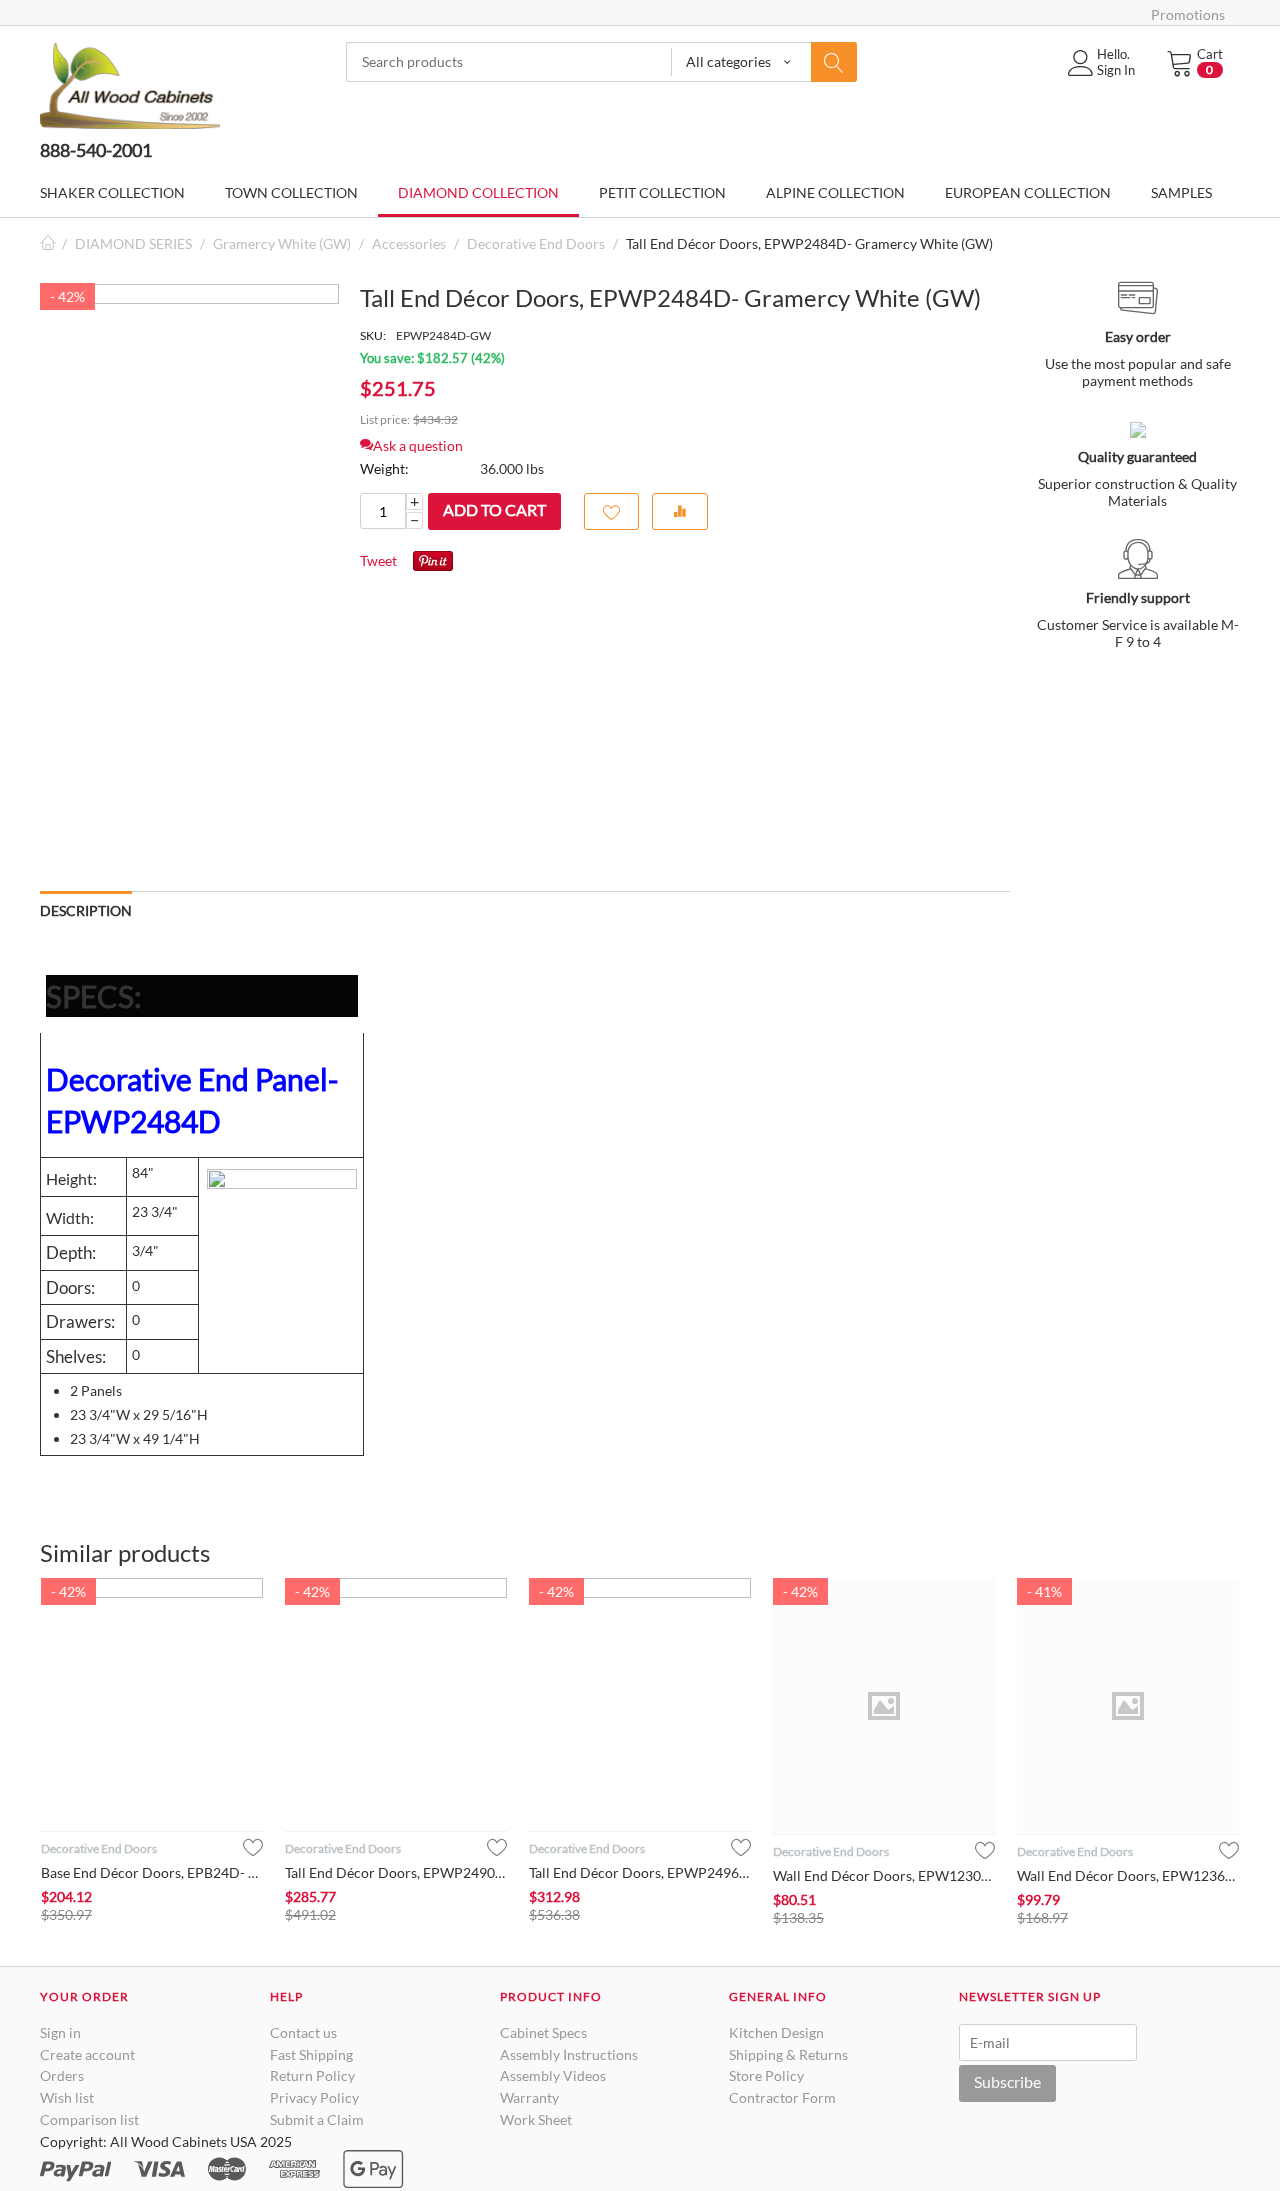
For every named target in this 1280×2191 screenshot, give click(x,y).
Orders (62, 2075)
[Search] (834, 62)
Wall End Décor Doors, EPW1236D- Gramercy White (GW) (1128, 1875)
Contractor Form (782, 2097)
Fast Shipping (311, 2054)
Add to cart (494, 509)
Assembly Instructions (569, 2054)
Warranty (529, 2097)
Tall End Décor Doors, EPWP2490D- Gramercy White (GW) (396, 1872)
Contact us (303, 2032)
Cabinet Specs (543, 2032)
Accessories (409, 243)
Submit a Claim (317, 2119)
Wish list (67, 2097)
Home (48, 243)
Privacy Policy (314, 2097)
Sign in (60, 2032)
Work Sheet (536, 2119)
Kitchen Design (776, 2032)
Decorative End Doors (536, 243)
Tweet (378, 560)
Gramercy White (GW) (282, 243)
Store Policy (766, 2075)
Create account (87, 2054)
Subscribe (1007, 2081)
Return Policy (312, 2075)
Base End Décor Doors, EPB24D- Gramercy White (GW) (152, 1872)
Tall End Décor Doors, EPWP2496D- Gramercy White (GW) (640, 1872)
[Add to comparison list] (680, 511)
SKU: (373, 335)
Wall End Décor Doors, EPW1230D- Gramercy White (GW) (884, 1875)
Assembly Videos (553, 2075)
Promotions (1188, 14)
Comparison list (89, 2119)
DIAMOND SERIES (133, 243)
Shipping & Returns (788, 2054)
